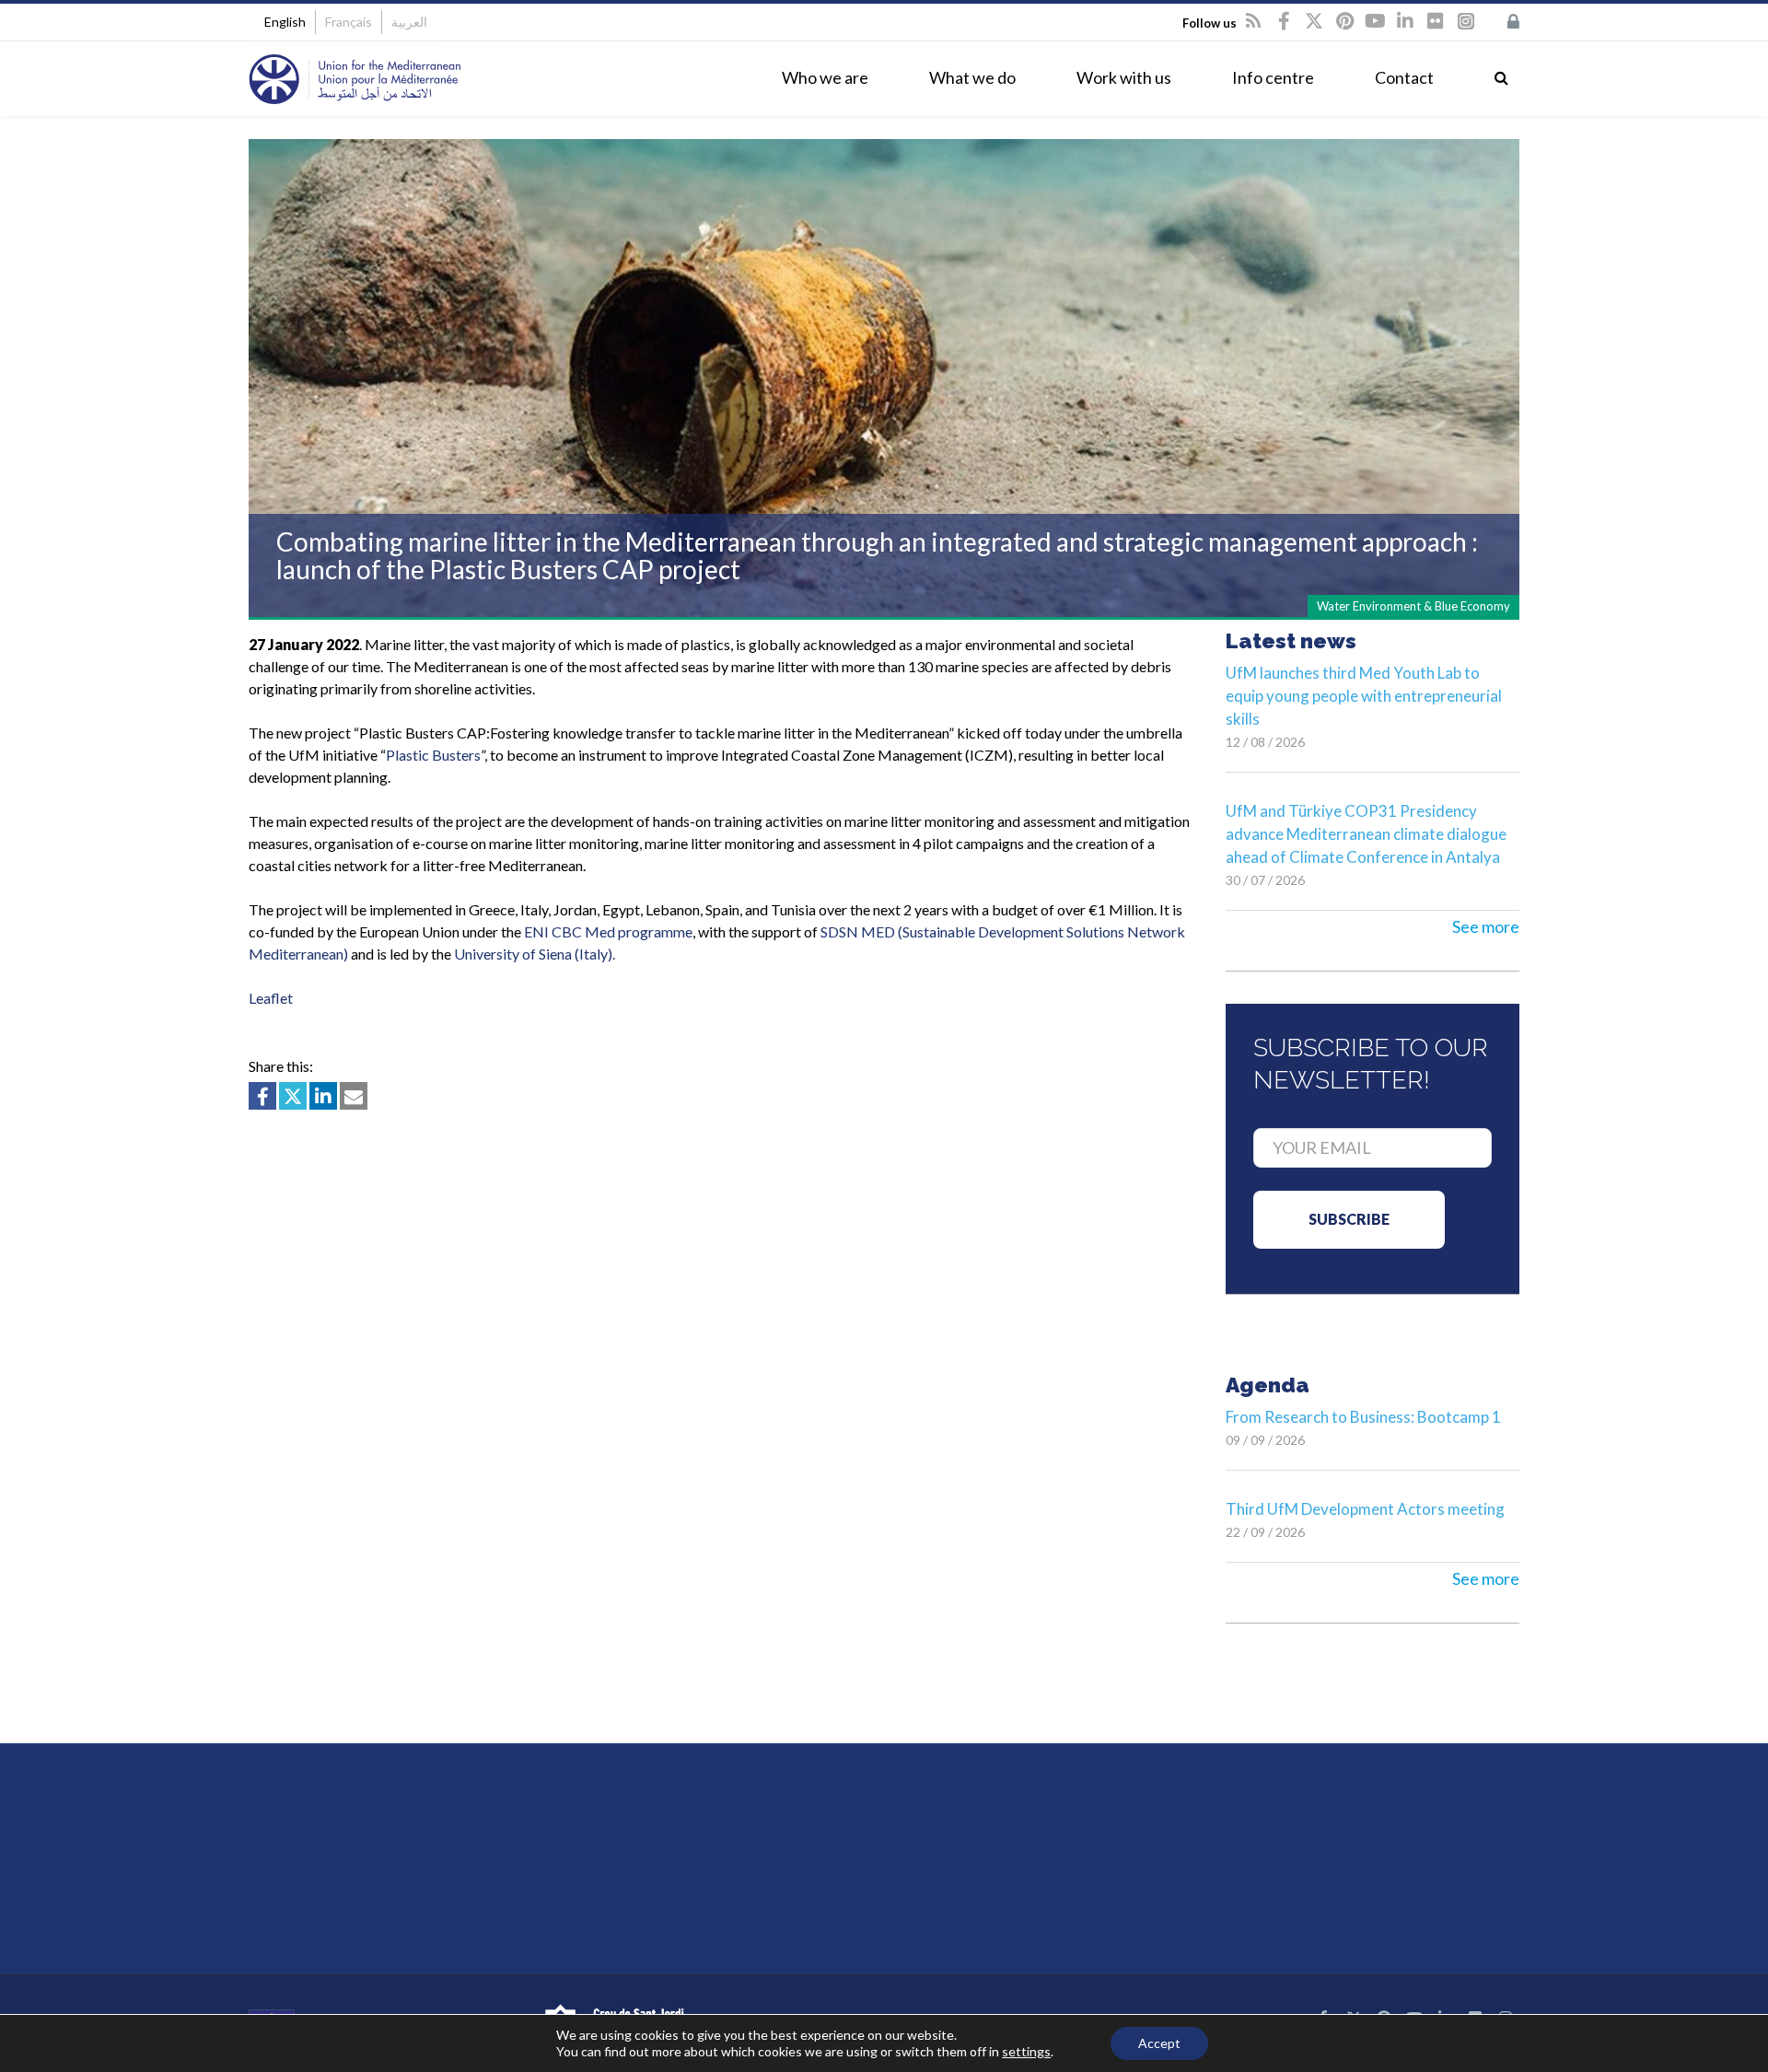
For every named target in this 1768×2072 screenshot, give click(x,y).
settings (1026, 2051)
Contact (1404, 77)
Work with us (1124, 77)
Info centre (1273, 77)
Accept (1159, 2043)
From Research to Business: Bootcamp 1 (1363, 1417)
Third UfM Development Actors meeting (1365, 1509)
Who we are (825, 77)
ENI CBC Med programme (608, 931)
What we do (972, 77)
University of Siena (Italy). (535, 954)
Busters (433, 755)
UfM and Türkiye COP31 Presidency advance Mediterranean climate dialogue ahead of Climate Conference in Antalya (1366, 834)
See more (1486, 926)
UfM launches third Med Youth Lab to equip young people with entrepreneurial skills (1364, 696)
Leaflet (271, 998)
